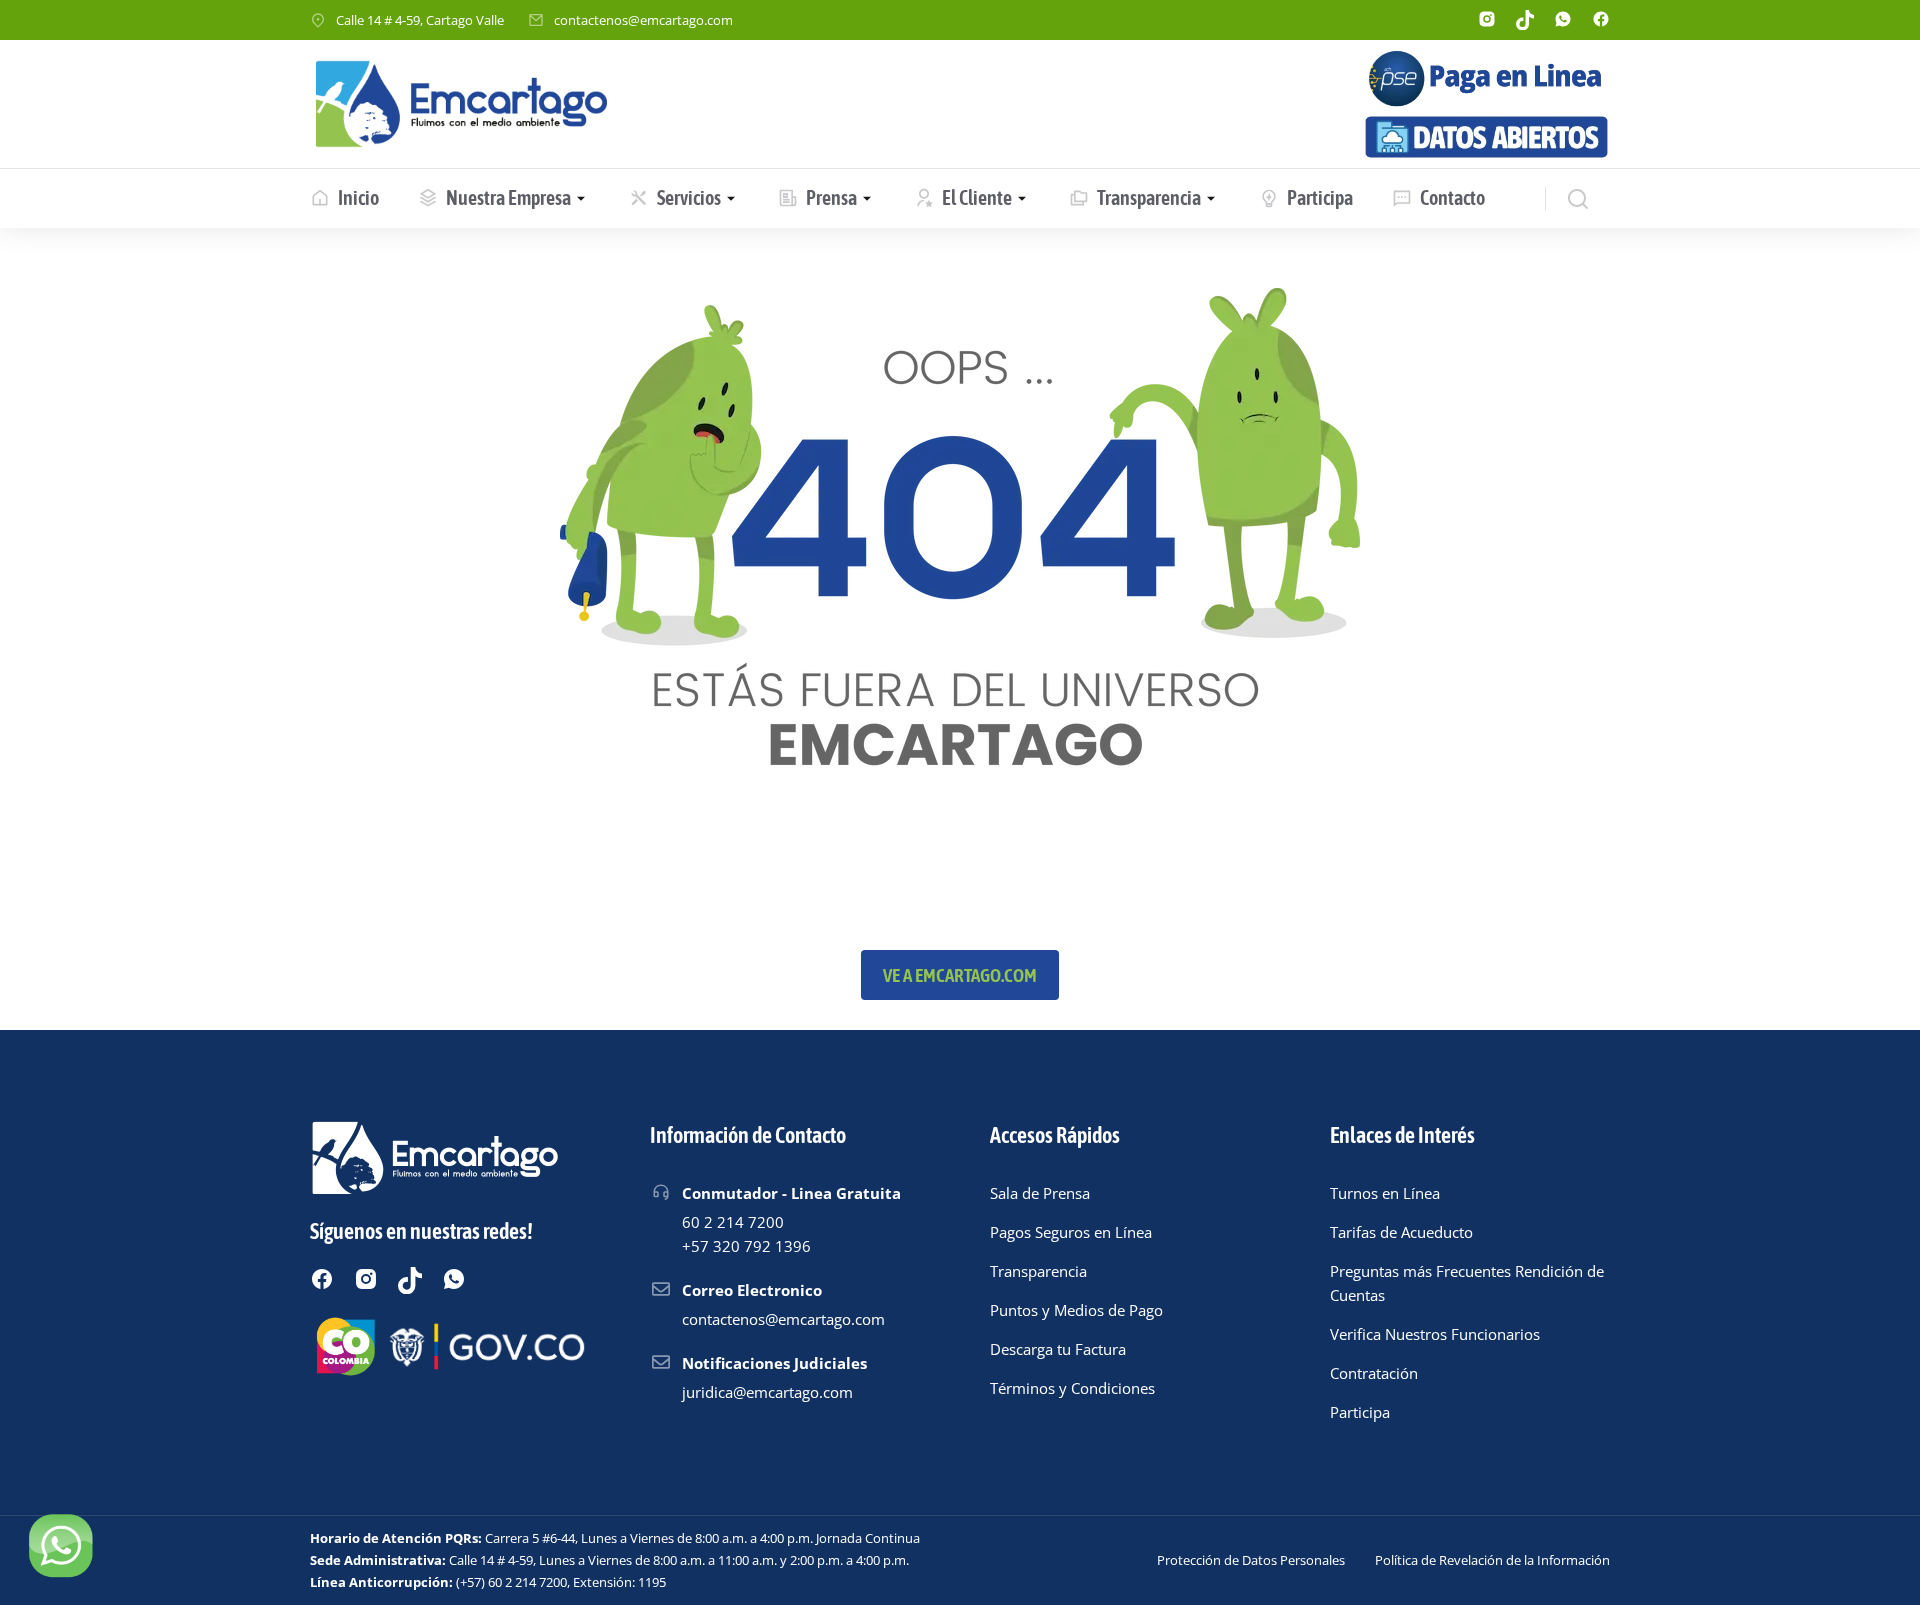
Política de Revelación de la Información (1492, 1560)
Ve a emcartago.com (960, 975)
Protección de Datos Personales (1251, 1560)
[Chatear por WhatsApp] (60, 1545)
